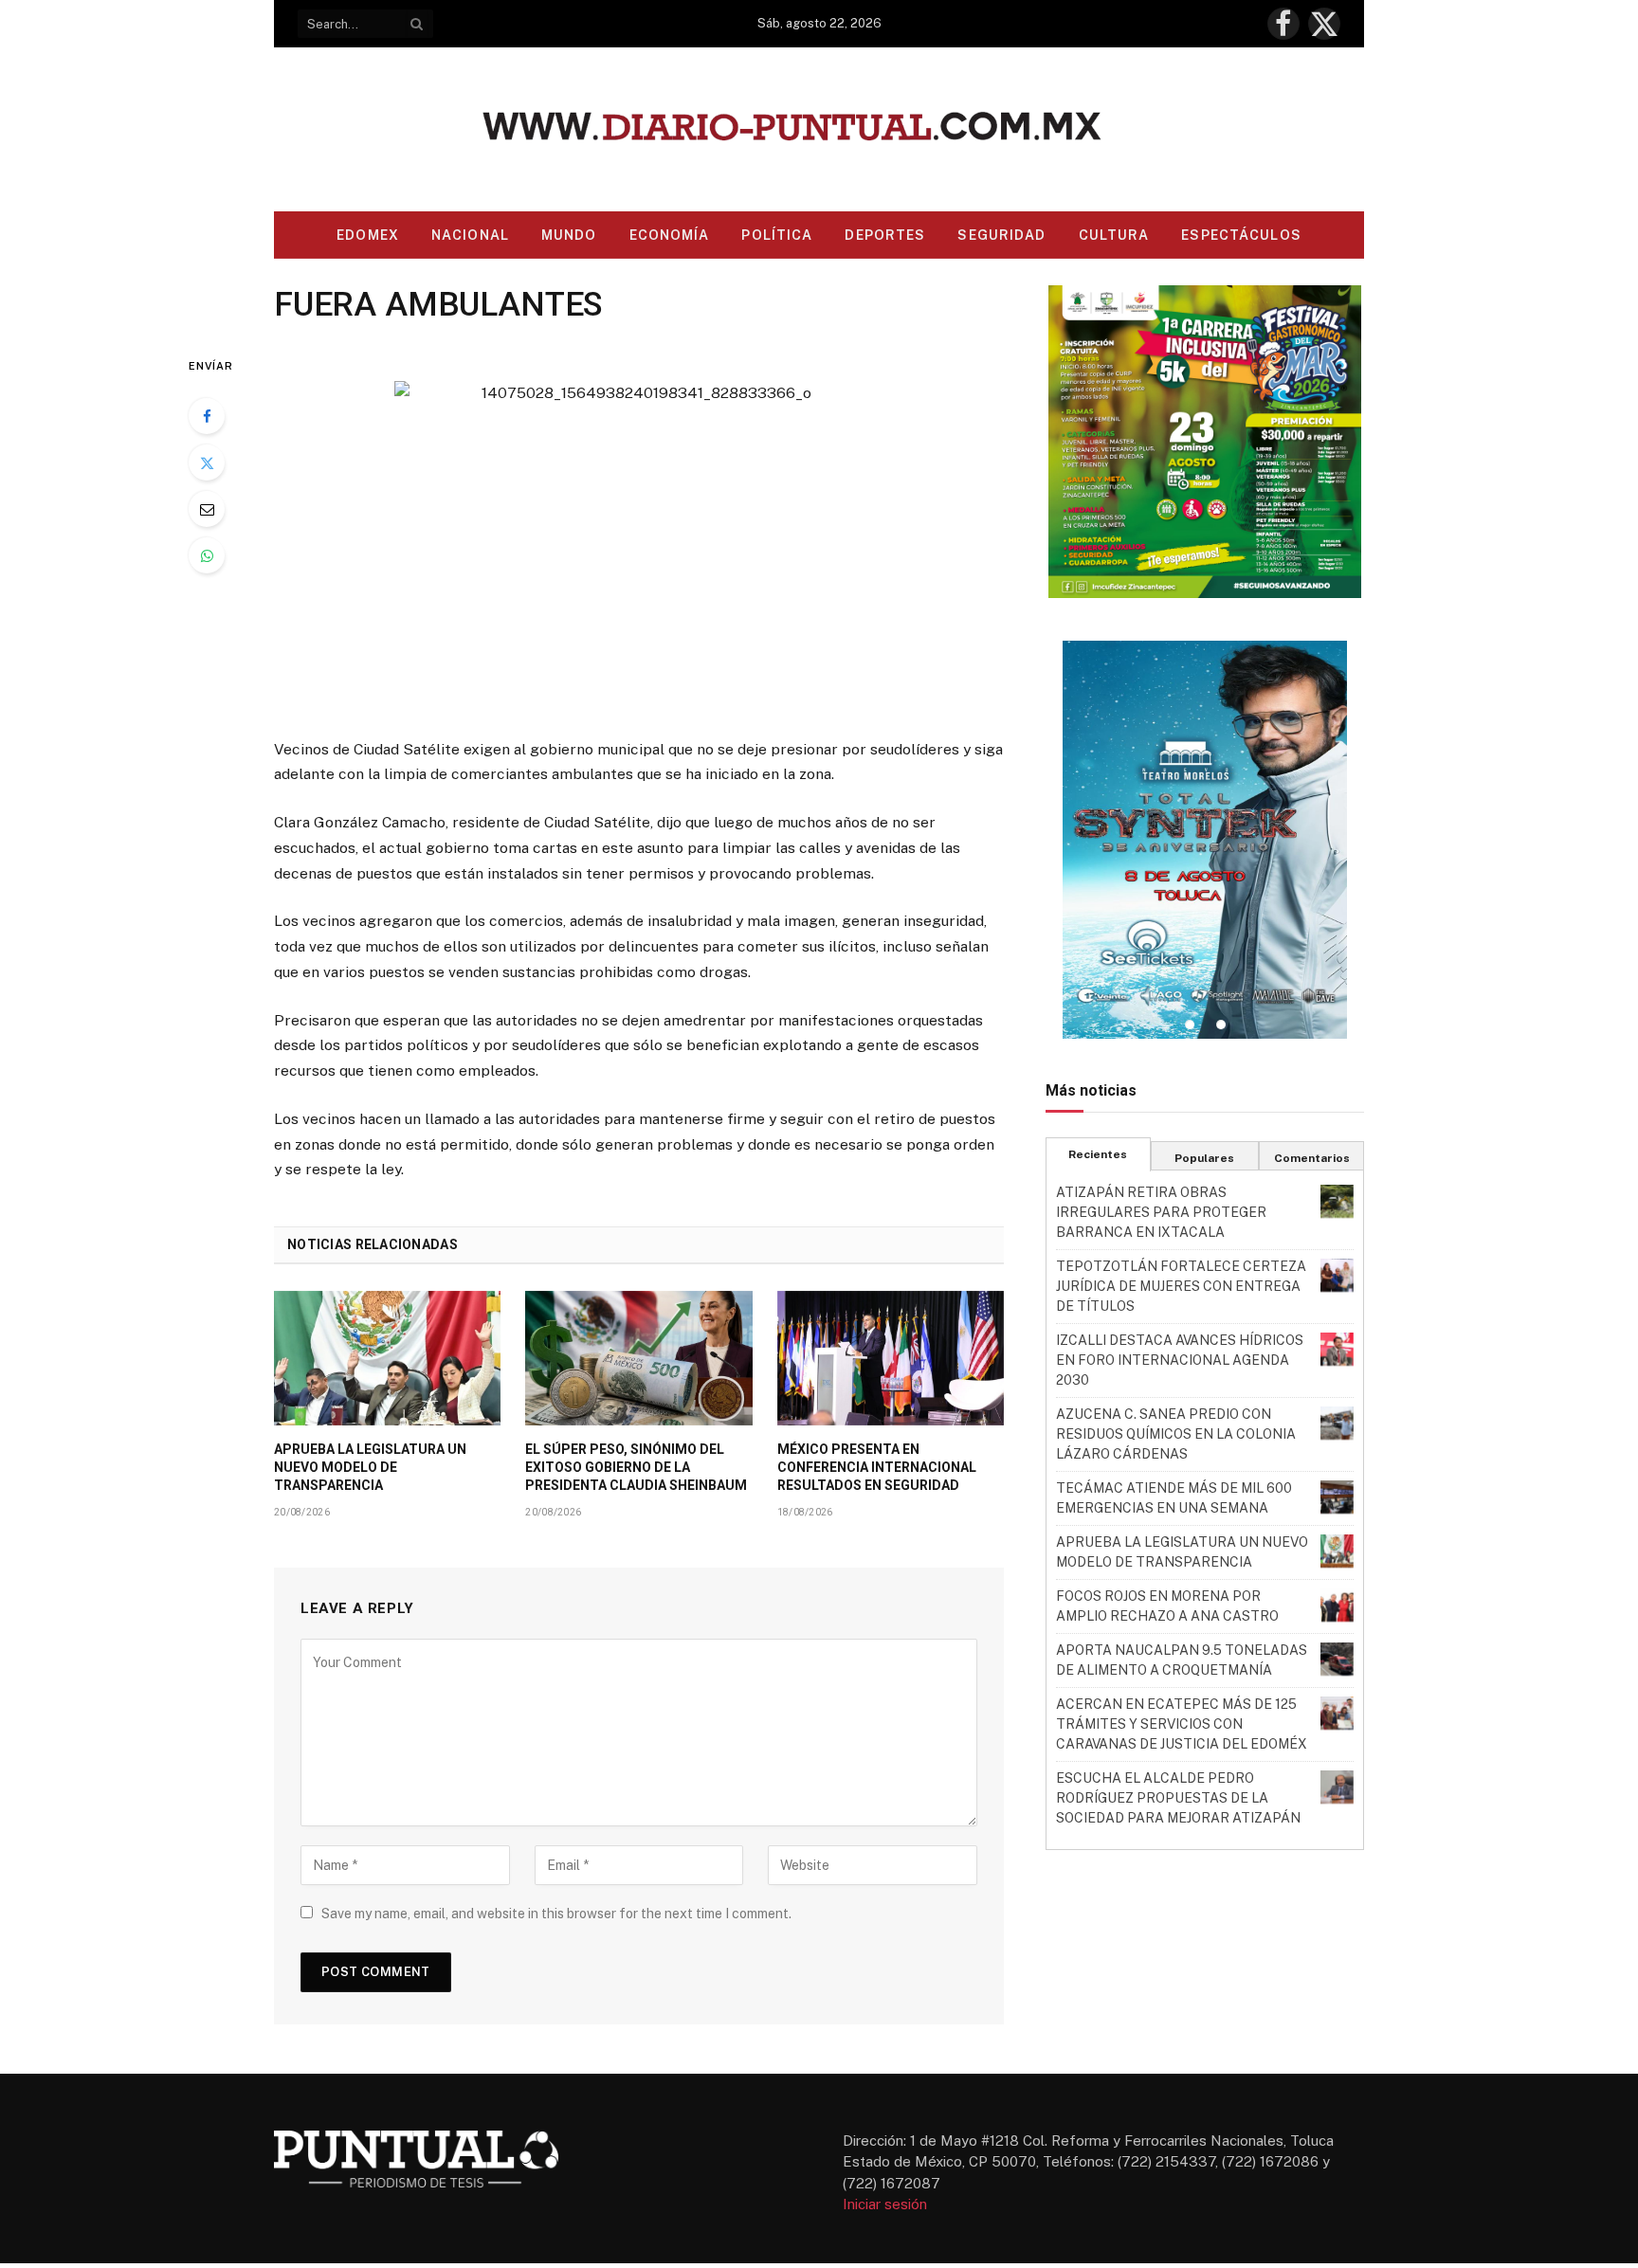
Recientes (1098, 1154)
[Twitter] (207, 463)
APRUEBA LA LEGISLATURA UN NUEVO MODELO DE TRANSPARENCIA (370, 1467)
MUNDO (569, 235)
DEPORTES (885, 235)
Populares (1204, 1158)
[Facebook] (207, 416)
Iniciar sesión (885, 2204)
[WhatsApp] (207, 555)
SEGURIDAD (1001, 235)
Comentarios (1312, 1158)
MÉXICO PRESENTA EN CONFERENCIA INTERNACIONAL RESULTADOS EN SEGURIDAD (877, 1467)
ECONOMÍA (670, 235)
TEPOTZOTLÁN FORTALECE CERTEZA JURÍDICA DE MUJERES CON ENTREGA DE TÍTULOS (1181, 1286)
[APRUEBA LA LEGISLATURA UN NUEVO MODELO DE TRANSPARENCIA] (387, 1358)
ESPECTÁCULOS (1241, 235)
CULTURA (1114, 235)
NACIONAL (470, 235)
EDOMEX (368, 235)
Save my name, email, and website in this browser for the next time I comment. (556, 1914)
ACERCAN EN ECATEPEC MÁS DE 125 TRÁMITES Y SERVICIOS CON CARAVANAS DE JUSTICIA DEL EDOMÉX (1182, 1724)
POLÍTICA (777, 235)
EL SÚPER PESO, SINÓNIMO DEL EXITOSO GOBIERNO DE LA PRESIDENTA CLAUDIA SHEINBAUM (636, 1467)
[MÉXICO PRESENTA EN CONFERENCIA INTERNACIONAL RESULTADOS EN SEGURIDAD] (891, 1358)
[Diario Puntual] (819, 129)
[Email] (207, 509)
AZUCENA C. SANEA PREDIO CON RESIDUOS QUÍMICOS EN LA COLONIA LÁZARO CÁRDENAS (1176, 1434)
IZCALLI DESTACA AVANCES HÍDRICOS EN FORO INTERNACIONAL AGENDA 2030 (1180, 1360)
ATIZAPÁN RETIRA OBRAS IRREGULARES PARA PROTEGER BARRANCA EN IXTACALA (1161, 1212)
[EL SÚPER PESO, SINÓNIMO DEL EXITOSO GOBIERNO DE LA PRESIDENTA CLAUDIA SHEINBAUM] (638, 1358)
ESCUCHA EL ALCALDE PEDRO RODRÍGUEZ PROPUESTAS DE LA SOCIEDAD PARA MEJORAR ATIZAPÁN (1178, 1798)
